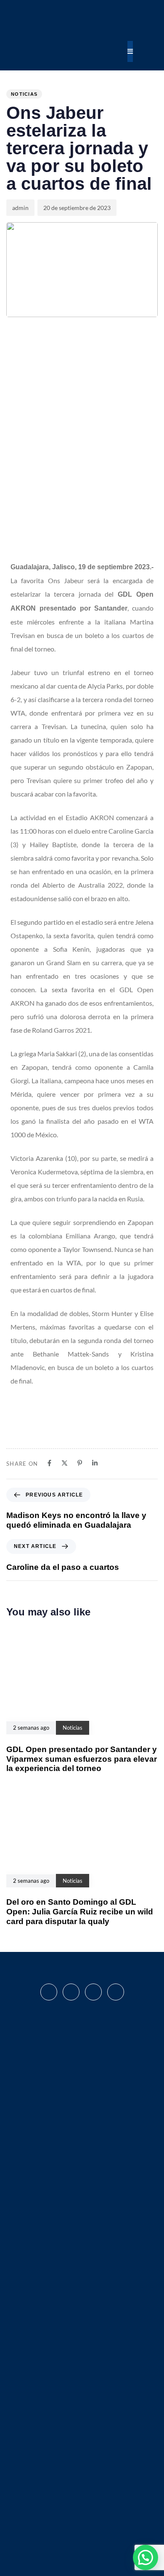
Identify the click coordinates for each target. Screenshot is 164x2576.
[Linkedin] (95, 1463)
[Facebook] (49, 1463)
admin (20, 208)
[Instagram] (71, 1992)
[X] (65, 1463)
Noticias (24, 94)
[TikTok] (116, 1992)
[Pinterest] (80, 1463)
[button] (145, 2557)
